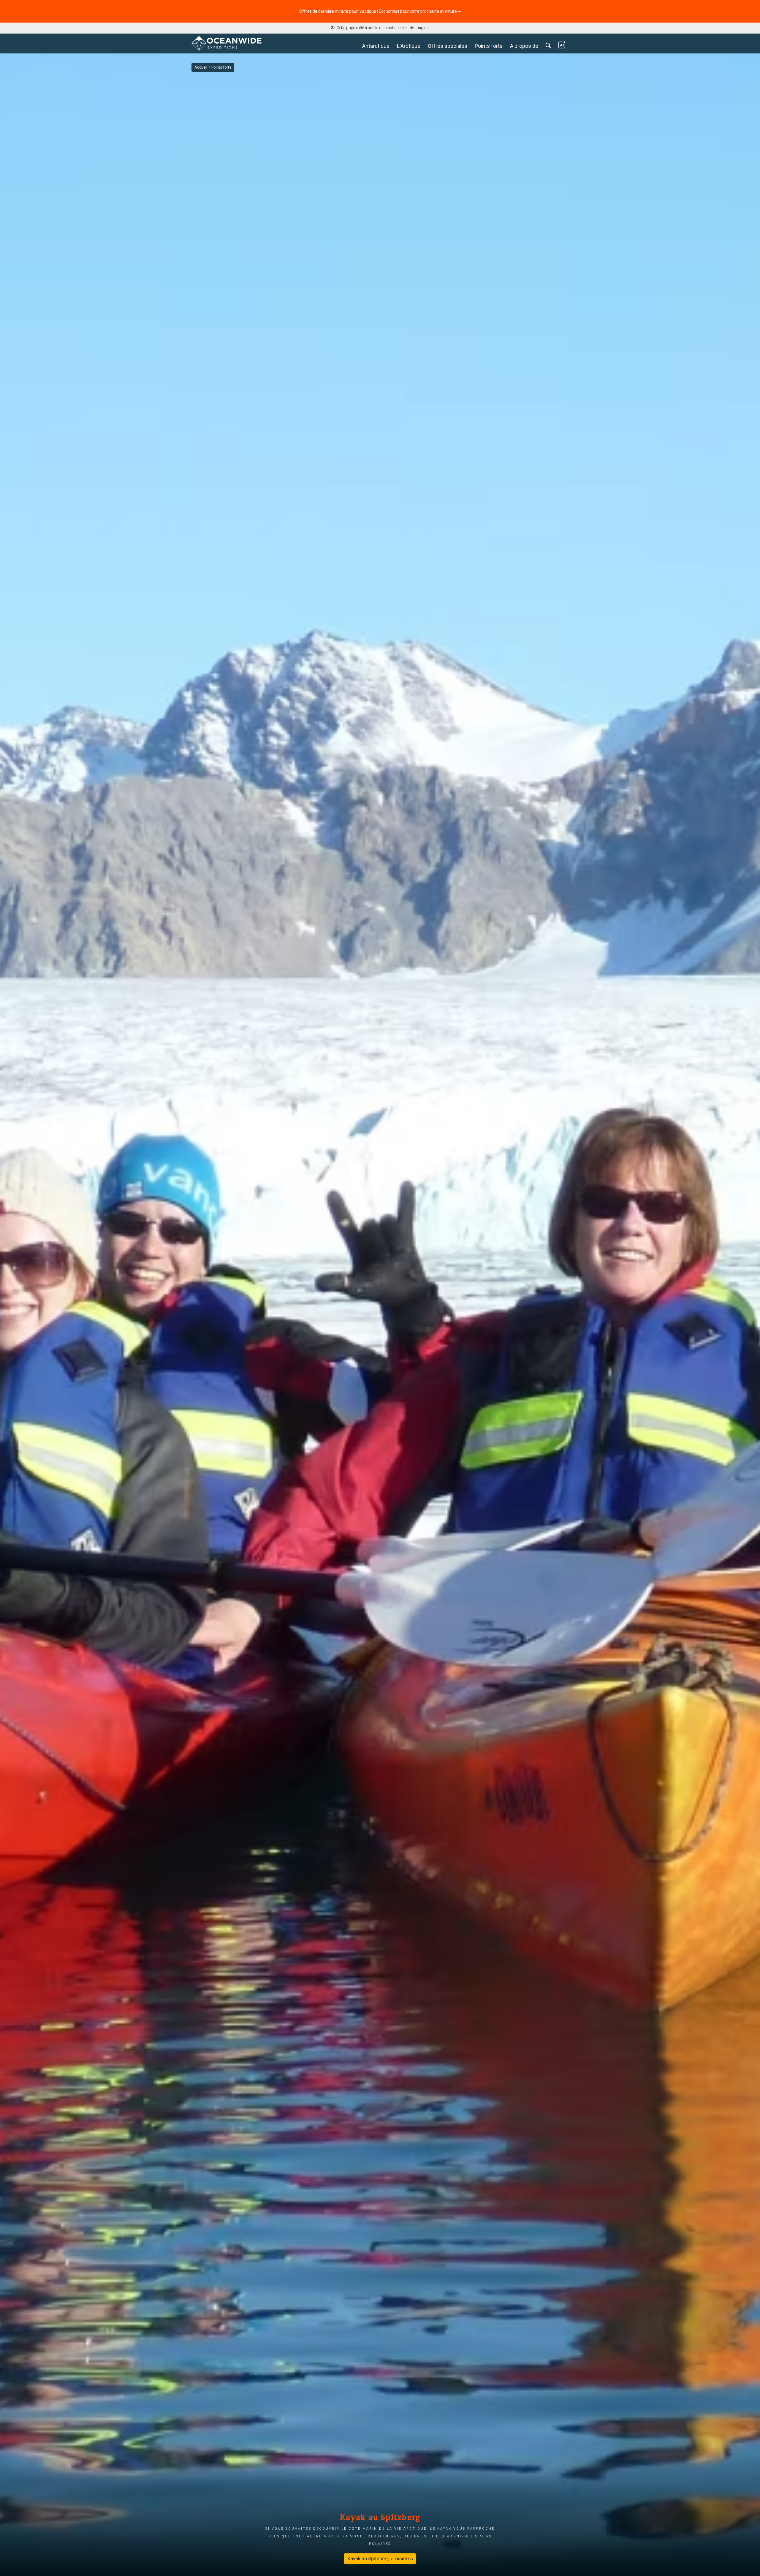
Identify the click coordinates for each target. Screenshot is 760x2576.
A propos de (524, 46)
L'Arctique (409, 46)
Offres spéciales (448, 46)
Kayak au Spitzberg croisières (380, 2558)
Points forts (489, 46)
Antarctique (376, 46)
